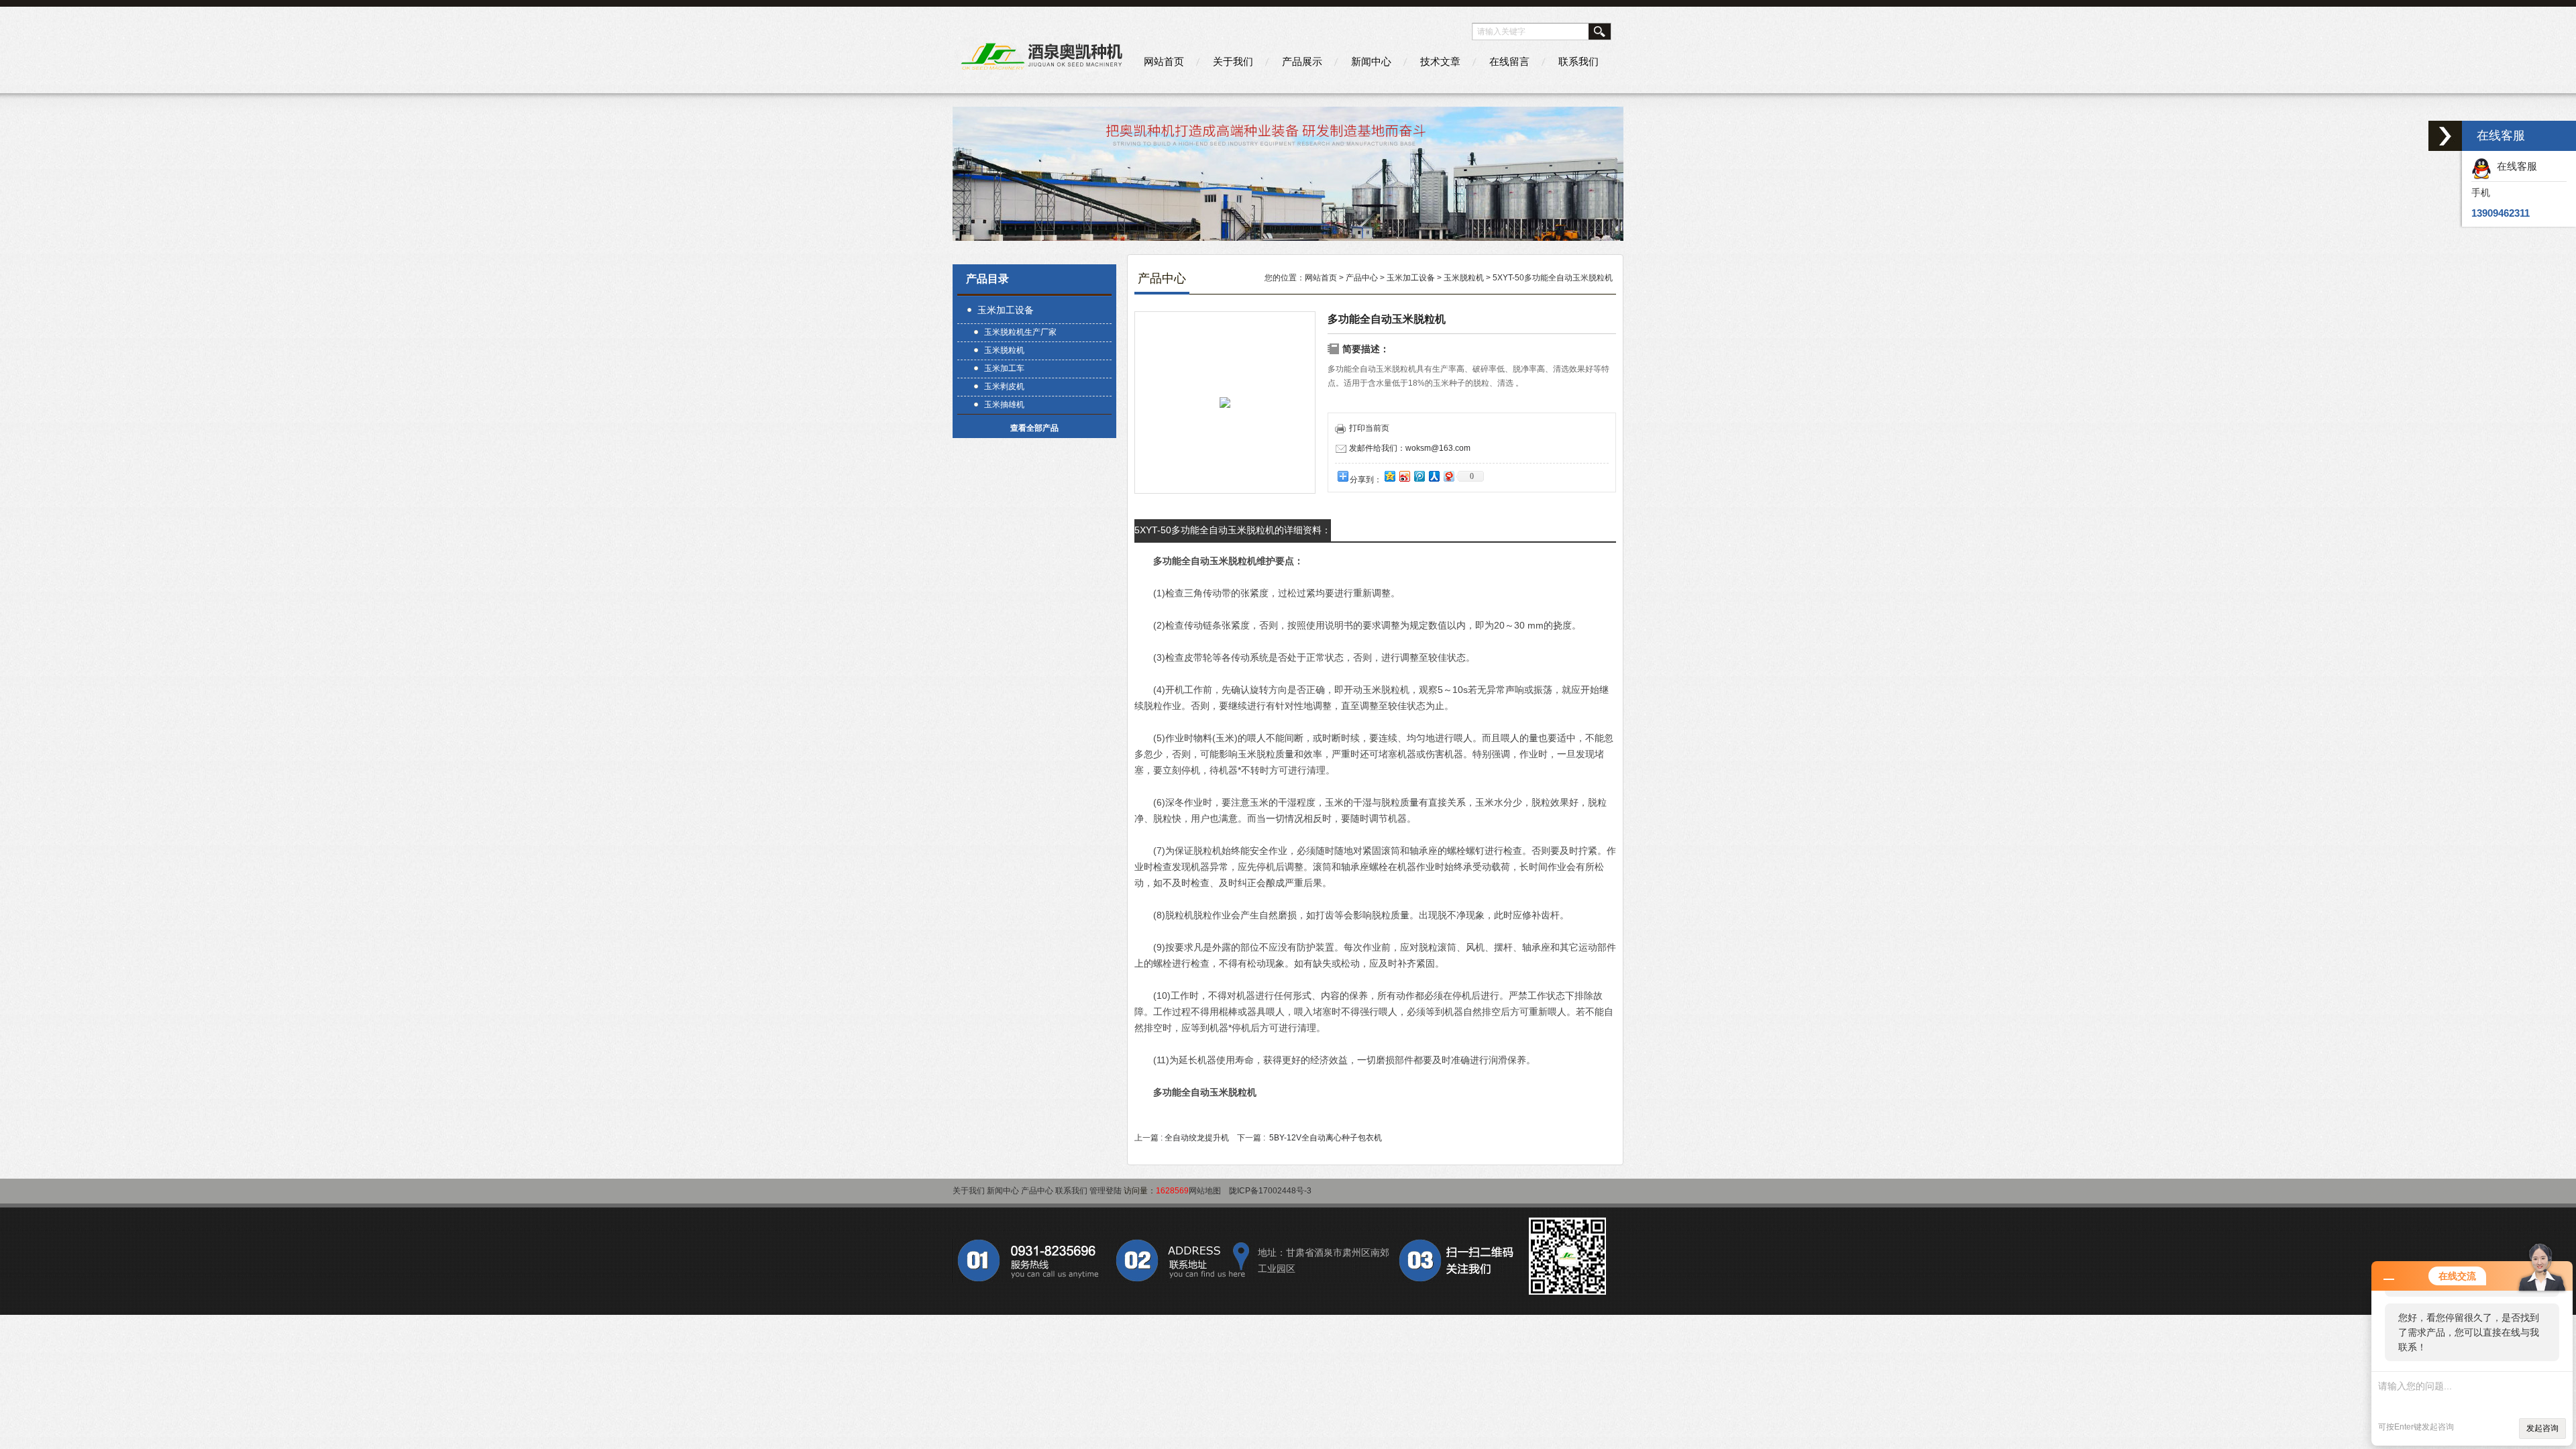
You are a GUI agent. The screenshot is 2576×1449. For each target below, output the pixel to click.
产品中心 (1362, 278)
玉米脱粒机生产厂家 (1020, 332)
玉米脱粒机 (1004, 350)
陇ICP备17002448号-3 (1270, 1191)
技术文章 (1440, 61)
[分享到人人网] (1434, 476)
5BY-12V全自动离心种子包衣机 (1326, 1138)
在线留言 (1509, 61)
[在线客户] (2445, 136)
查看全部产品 (1034, 428)
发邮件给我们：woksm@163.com (1410, 448)
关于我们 (1233, 61)
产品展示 (1302, 61)
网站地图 (1205, 1191)
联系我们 (1578, 61)
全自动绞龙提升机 (1197, 1138)
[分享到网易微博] (1448, 476)
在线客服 (2514, 166)
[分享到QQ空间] (1389, 476)
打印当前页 (1369, 428)
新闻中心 (1371, 61)
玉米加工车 (1004, 368)
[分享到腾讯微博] (1419, 476)
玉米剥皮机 (1004, 386)
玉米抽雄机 (1004, 405)
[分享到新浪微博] (1404, 476)
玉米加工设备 (1006, 310)
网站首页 (1164, 61)
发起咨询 (2542, 1428)
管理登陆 (1106, 1191)
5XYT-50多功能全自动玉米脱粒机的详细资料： (1233, 530)
